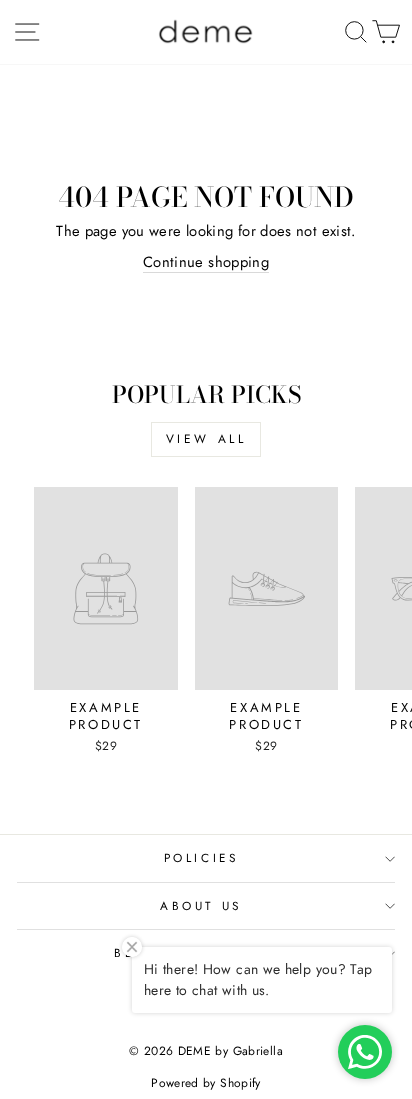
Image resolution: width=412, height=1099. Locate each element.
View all (206, 439)
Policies (201, 857)
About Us (200, 905)
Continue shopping (206, 262)
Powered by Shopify (206, 1083)
